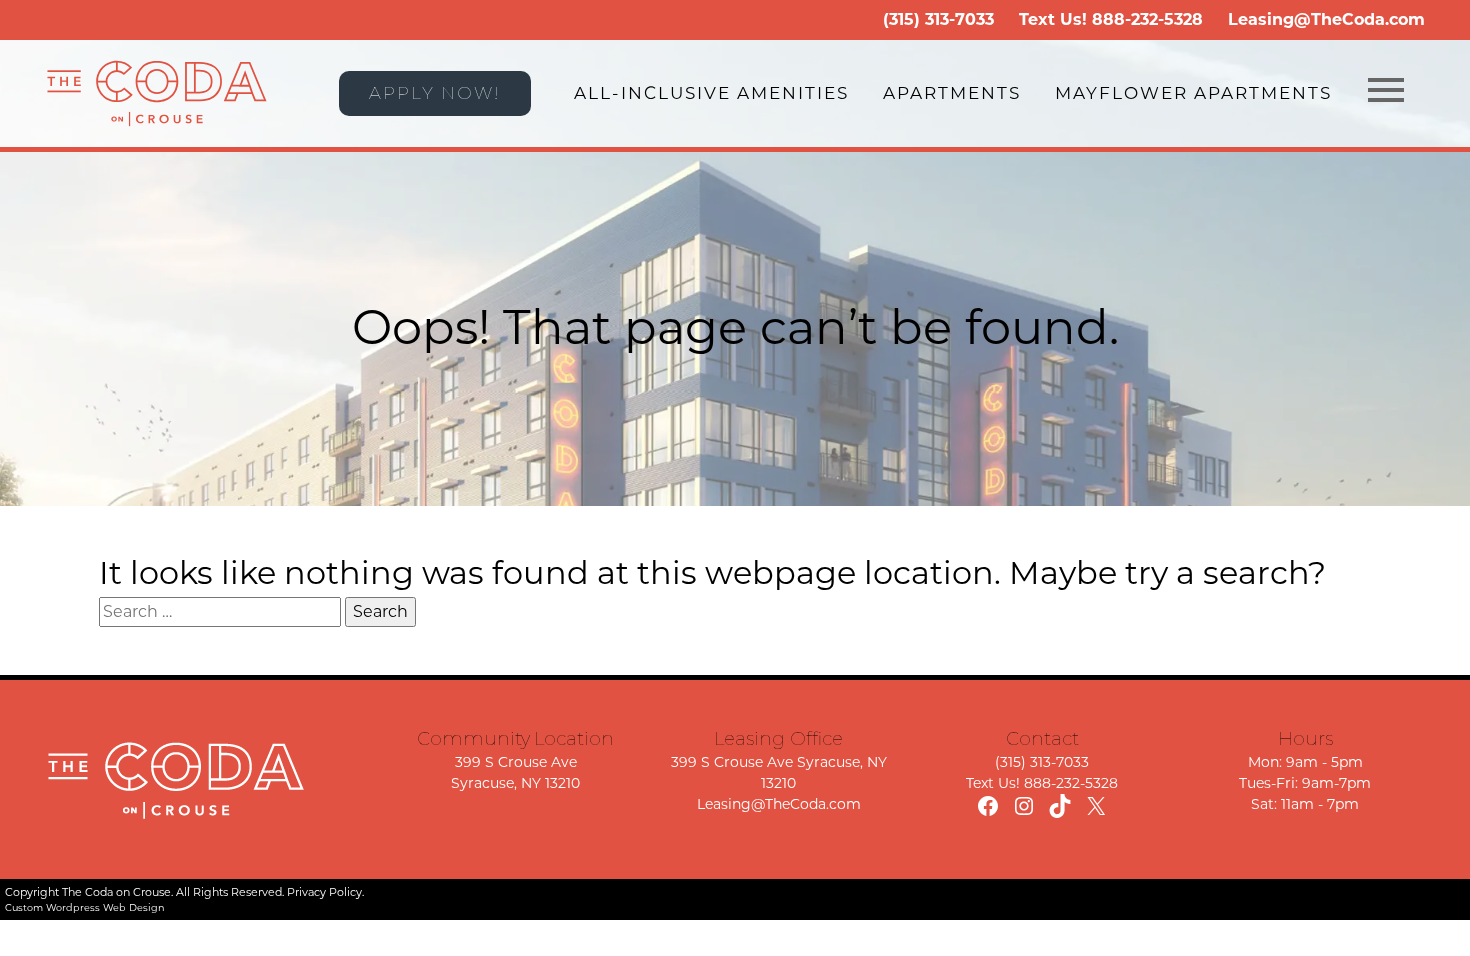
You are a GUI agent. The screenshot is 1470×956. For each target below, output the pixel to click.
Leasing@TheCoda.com (1326, 19)
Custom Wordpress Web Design (85, 907)
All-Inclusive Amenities (711, 93)
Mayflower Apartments (1193, 93)
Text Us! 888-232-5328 (1042, 783)
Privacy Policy (324, 892)
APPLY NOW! (435, 93)
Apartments (952, 93)
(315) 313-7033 (938, 19)
